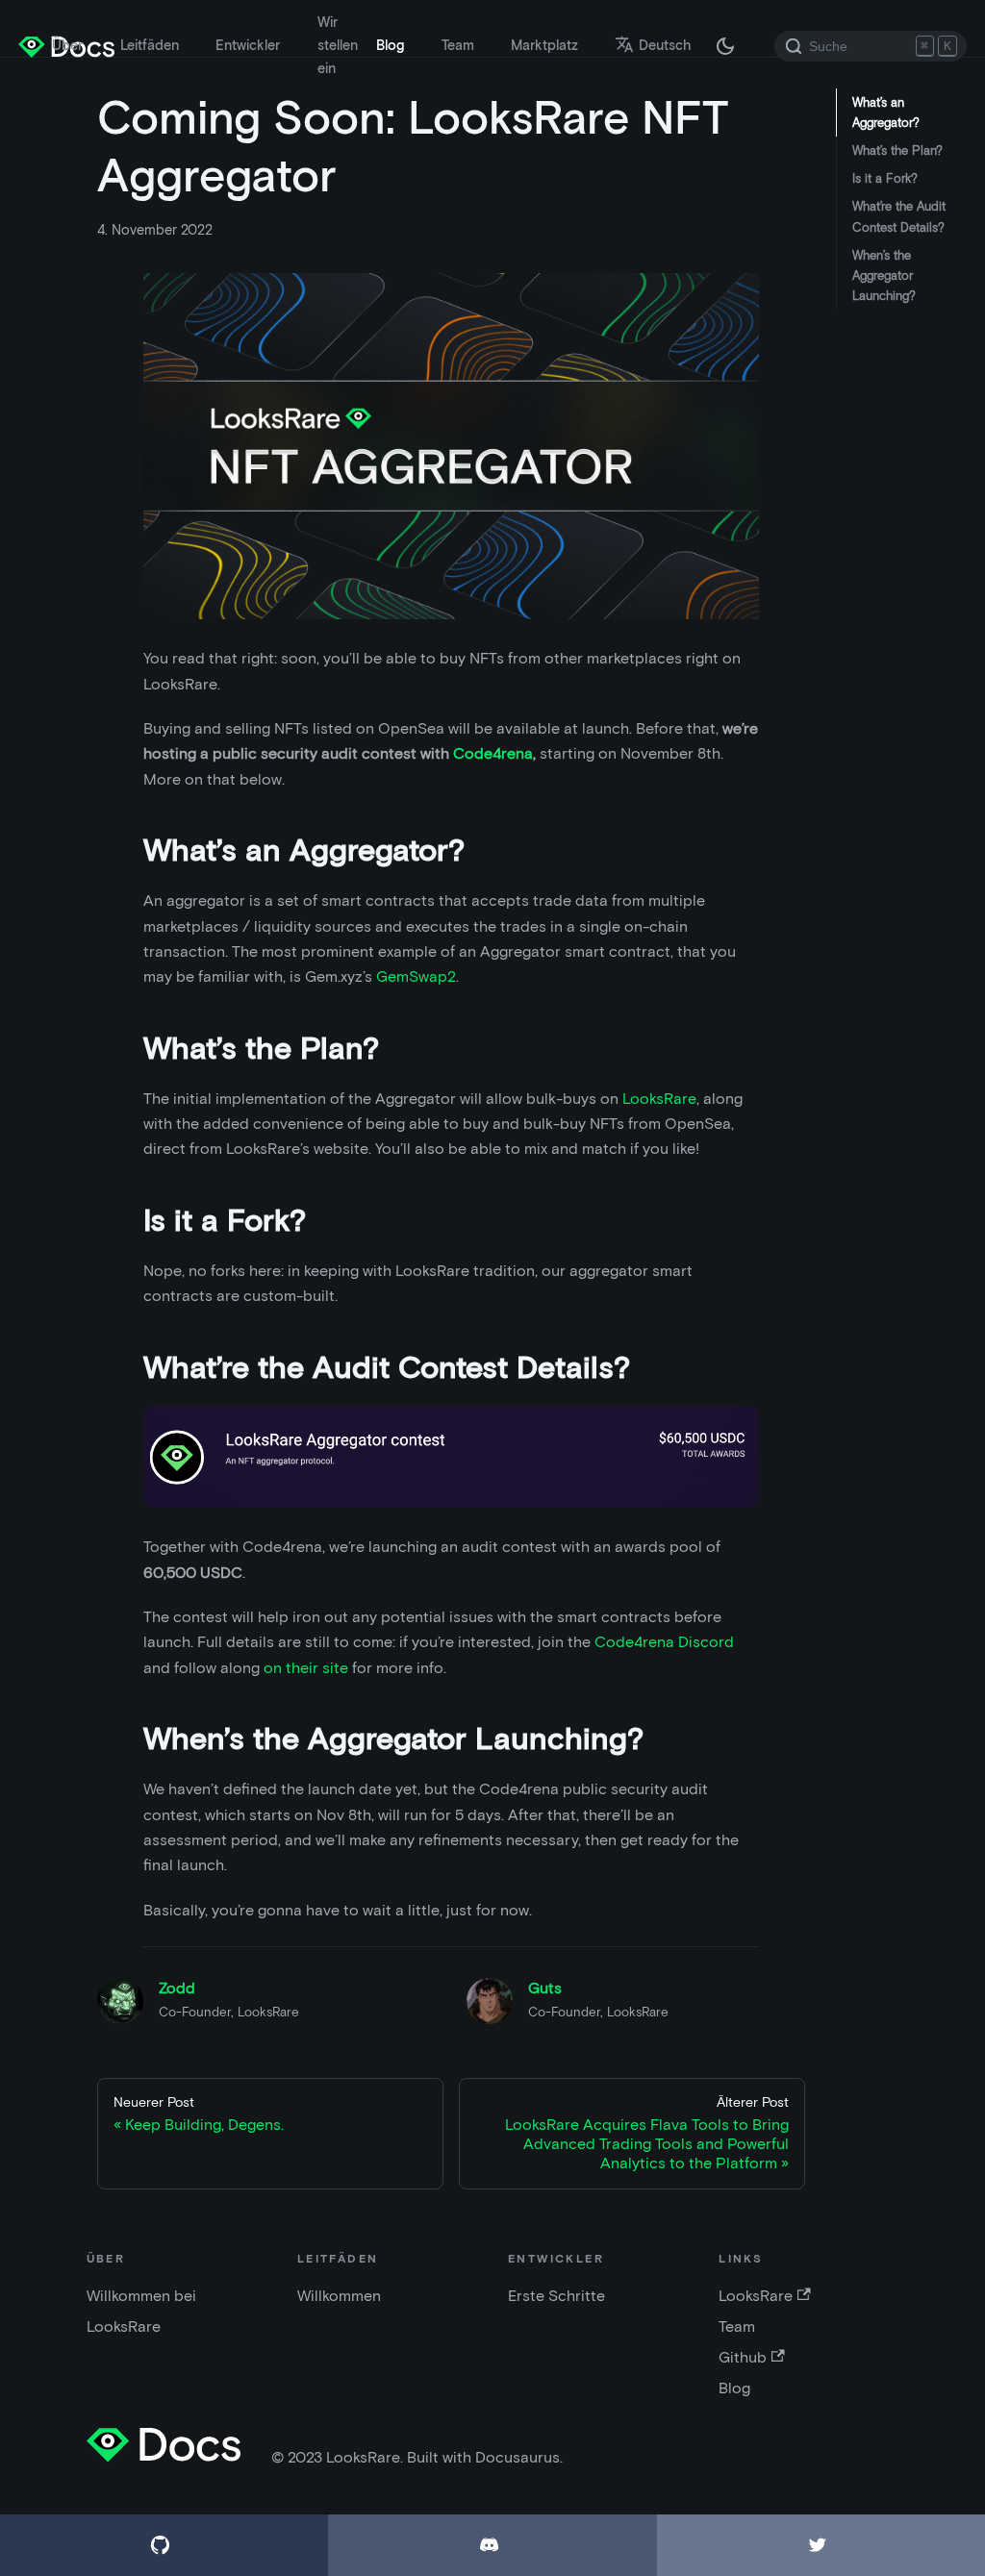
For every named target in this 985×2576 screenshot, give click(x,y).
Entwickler (248, 45)
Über (67, 45)
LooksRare (659, 1099)
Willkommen (339, 2296)
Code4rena (493, 753)
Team (458, 45)
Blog (390, 45)
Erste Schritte (556, 2296)
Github (743, 2357)
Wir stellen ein (338, 45)
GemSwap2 (416, 976)
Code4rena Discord (664, 1642)
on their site (306, 1668)
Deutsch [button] (665, 45)
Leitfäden (150, 45)
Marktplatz (544, 45)
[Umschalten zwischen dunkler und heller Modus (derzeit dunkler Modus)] (725, 46)
